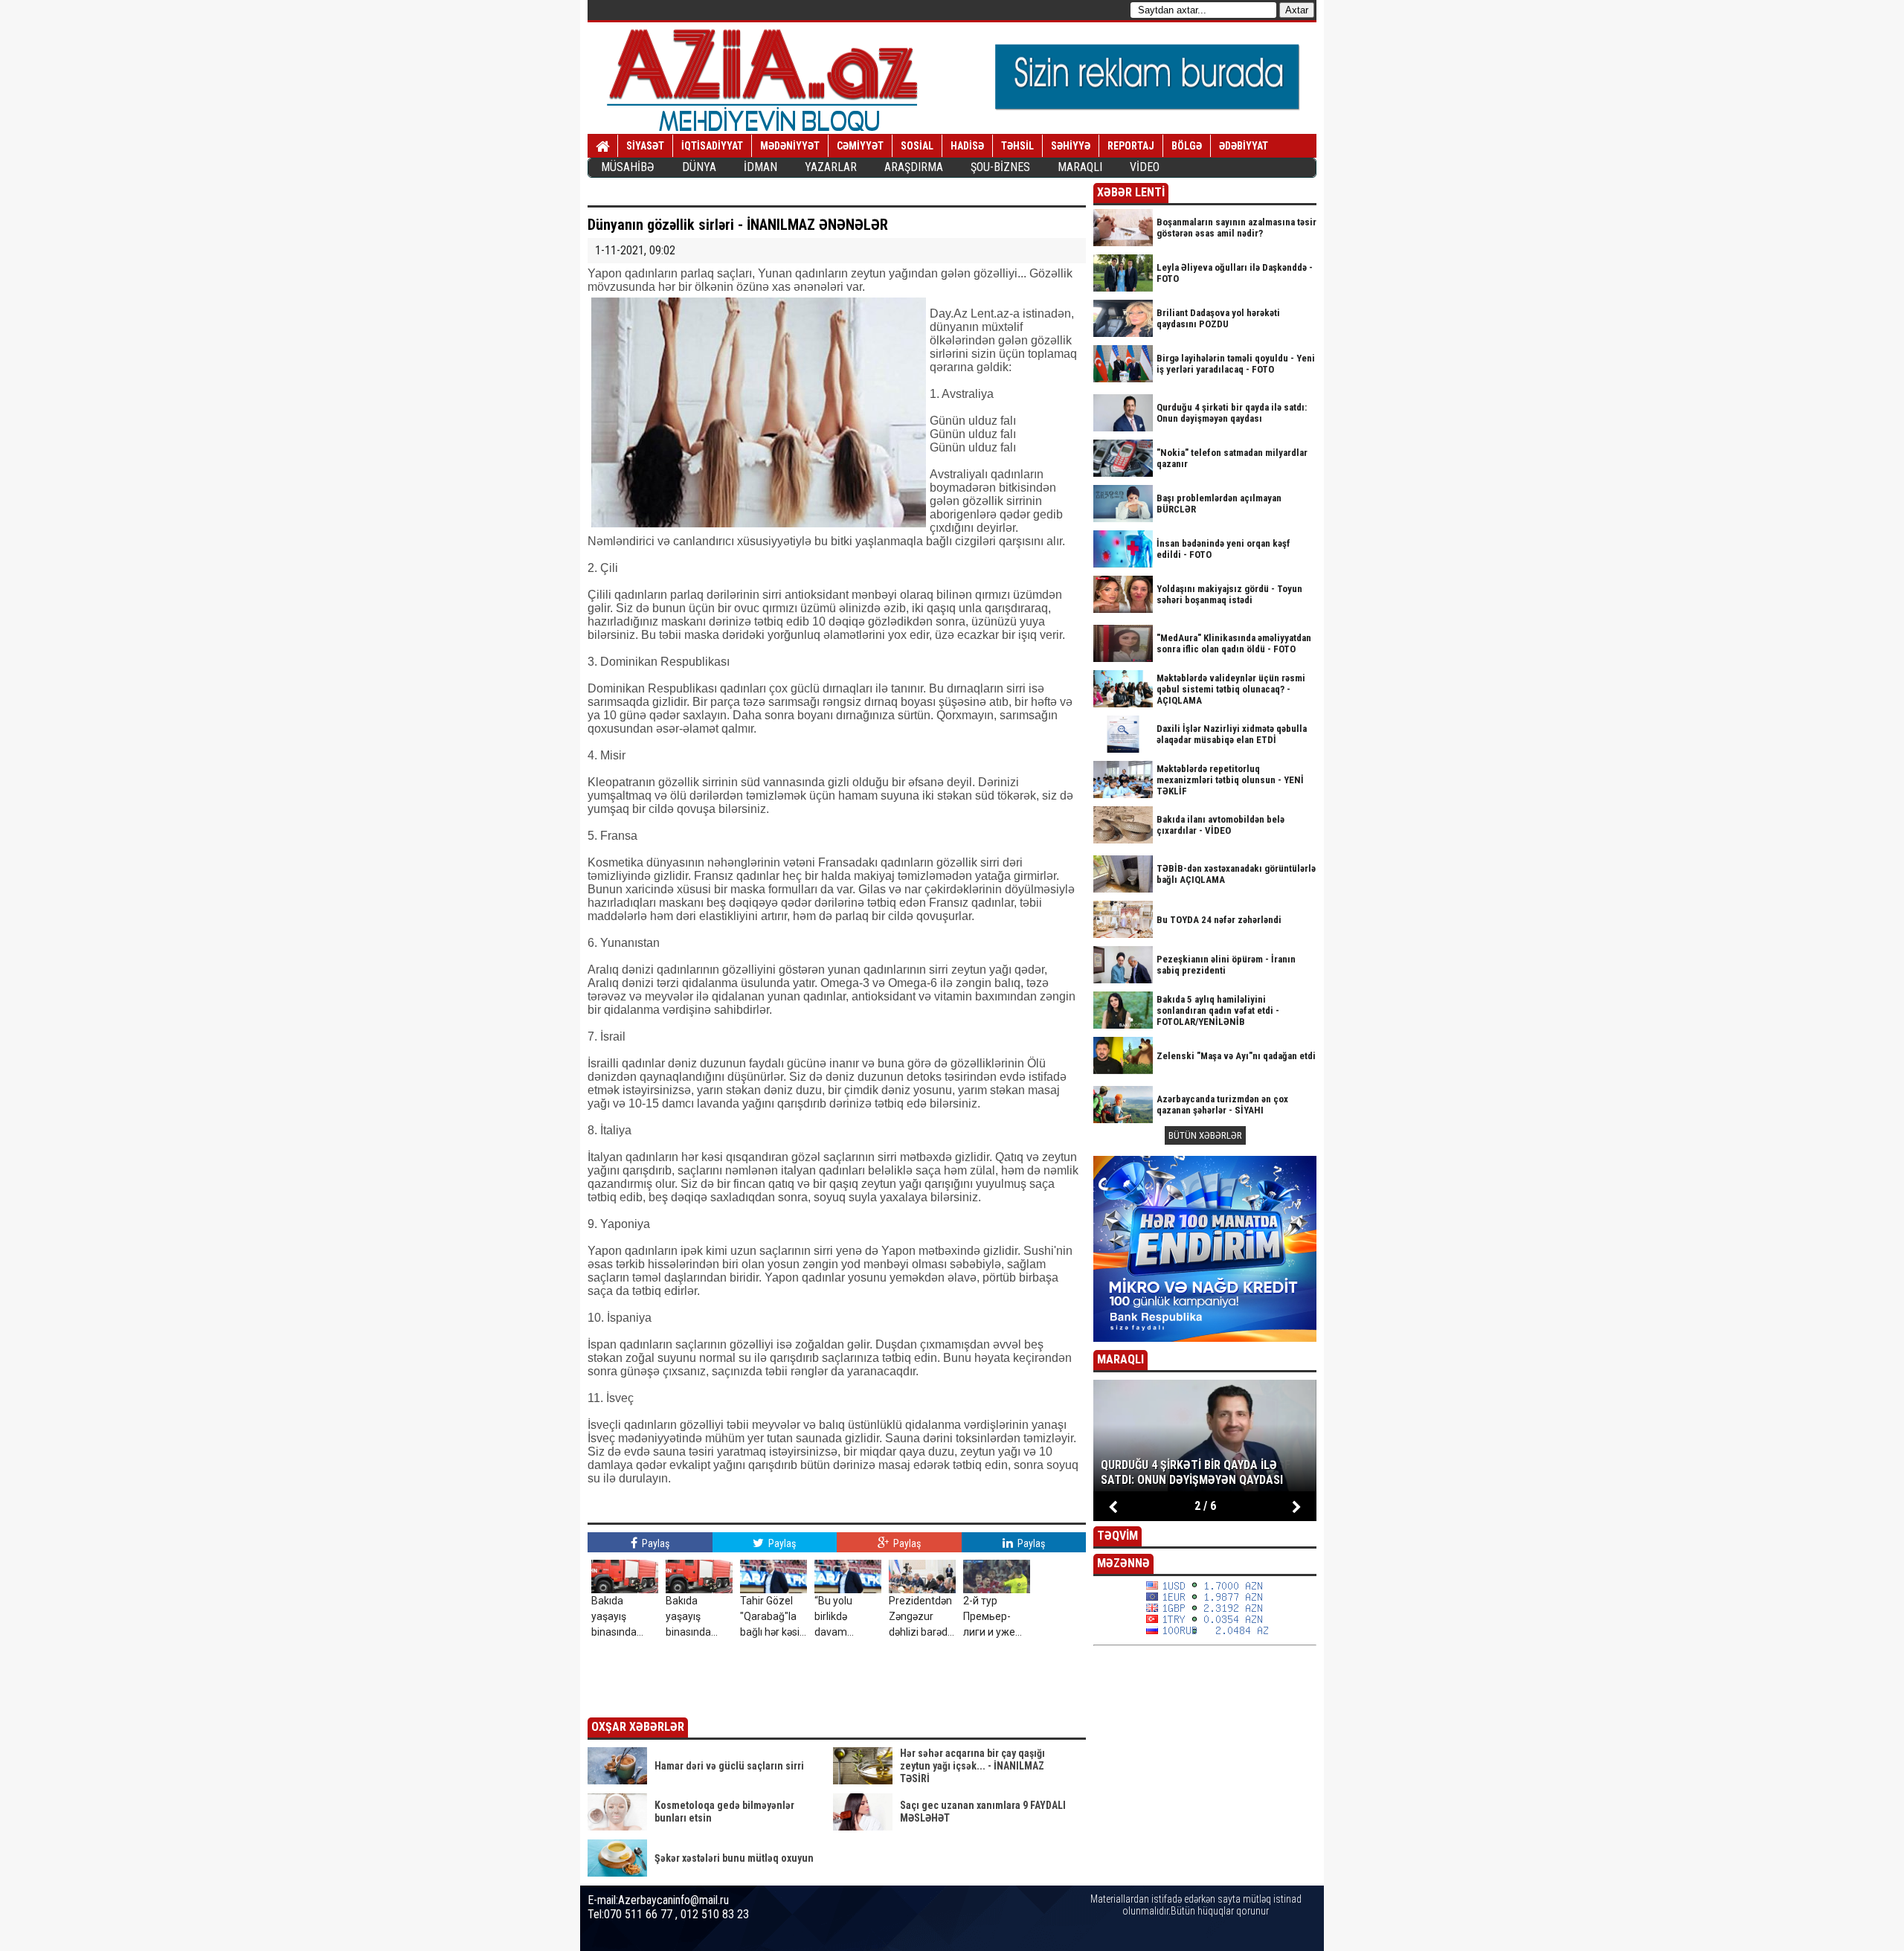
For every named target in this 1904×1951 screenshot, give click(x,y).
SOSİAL (917, 146)
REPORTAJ (1131, 146)
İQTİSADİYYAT (712, 146)
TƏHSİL (1017, 146)
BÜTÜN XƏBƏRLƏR (1205, 1135)
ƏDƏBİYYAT (1244, 146)
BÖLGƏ (1187, 146)
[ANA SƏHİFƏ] (603, 147)
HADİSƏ (967, 146)
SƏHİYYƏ (1071, 146)
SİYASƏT (645, 146)
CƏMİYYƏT (860, 146)
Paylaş (654, 1543)
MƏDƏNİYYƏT (790, 146)
